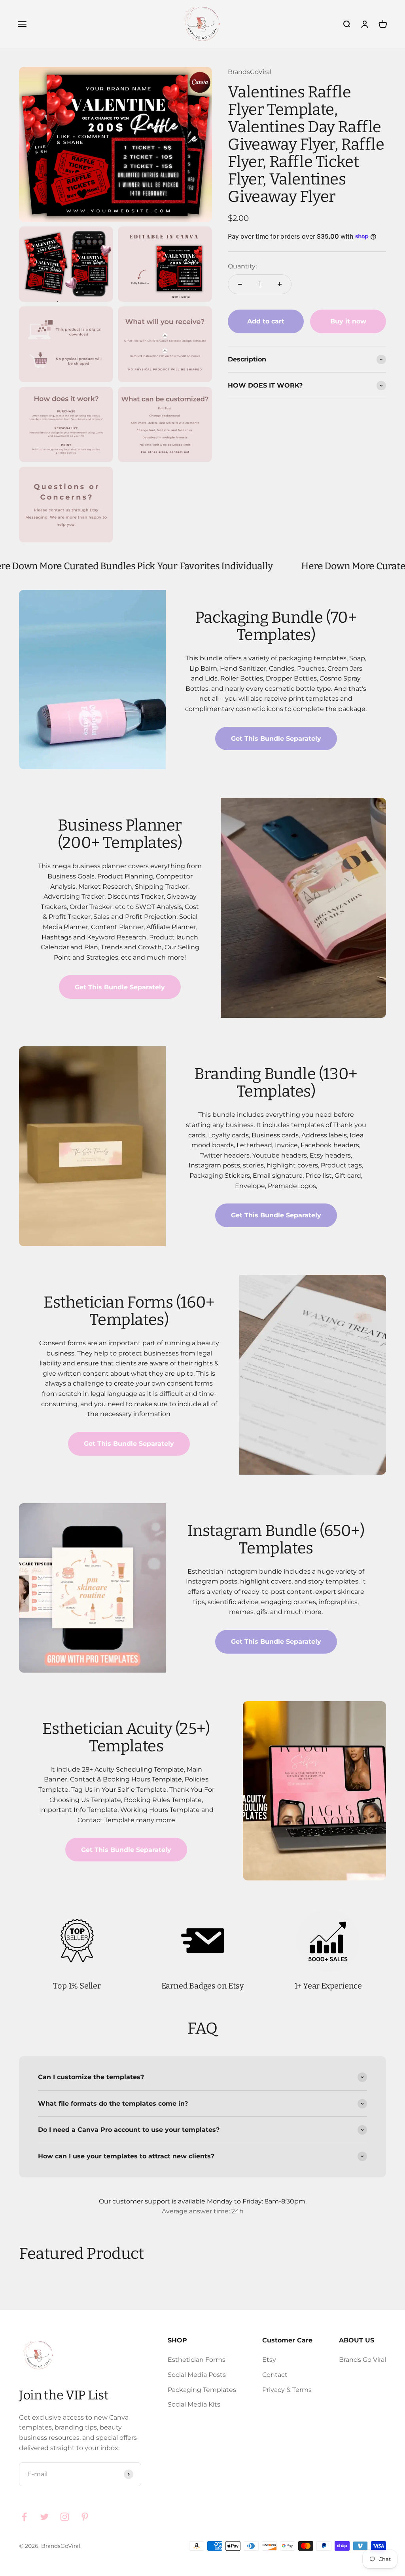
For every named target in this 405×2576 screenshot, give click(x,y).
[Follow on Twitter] (44, 2517)
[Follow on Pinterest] (85, 2517)
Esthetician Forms (197, 2360)
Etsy (269, 2360)
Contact (275, 2375)
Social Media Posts (197, 2375)
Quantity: (242, 266)
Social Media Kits (194, 2404)
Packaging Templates (202, 2390)
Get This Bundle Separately (276, 739)
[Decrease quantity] (240, 284)
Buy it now (348, 321)
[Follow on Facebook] (24, 2517)
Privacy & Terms (287, 2390)
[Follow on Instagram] (65, 2517)
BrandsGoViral (250, 72)
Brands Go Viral (362, 2360)
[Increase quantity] (280, 284)
